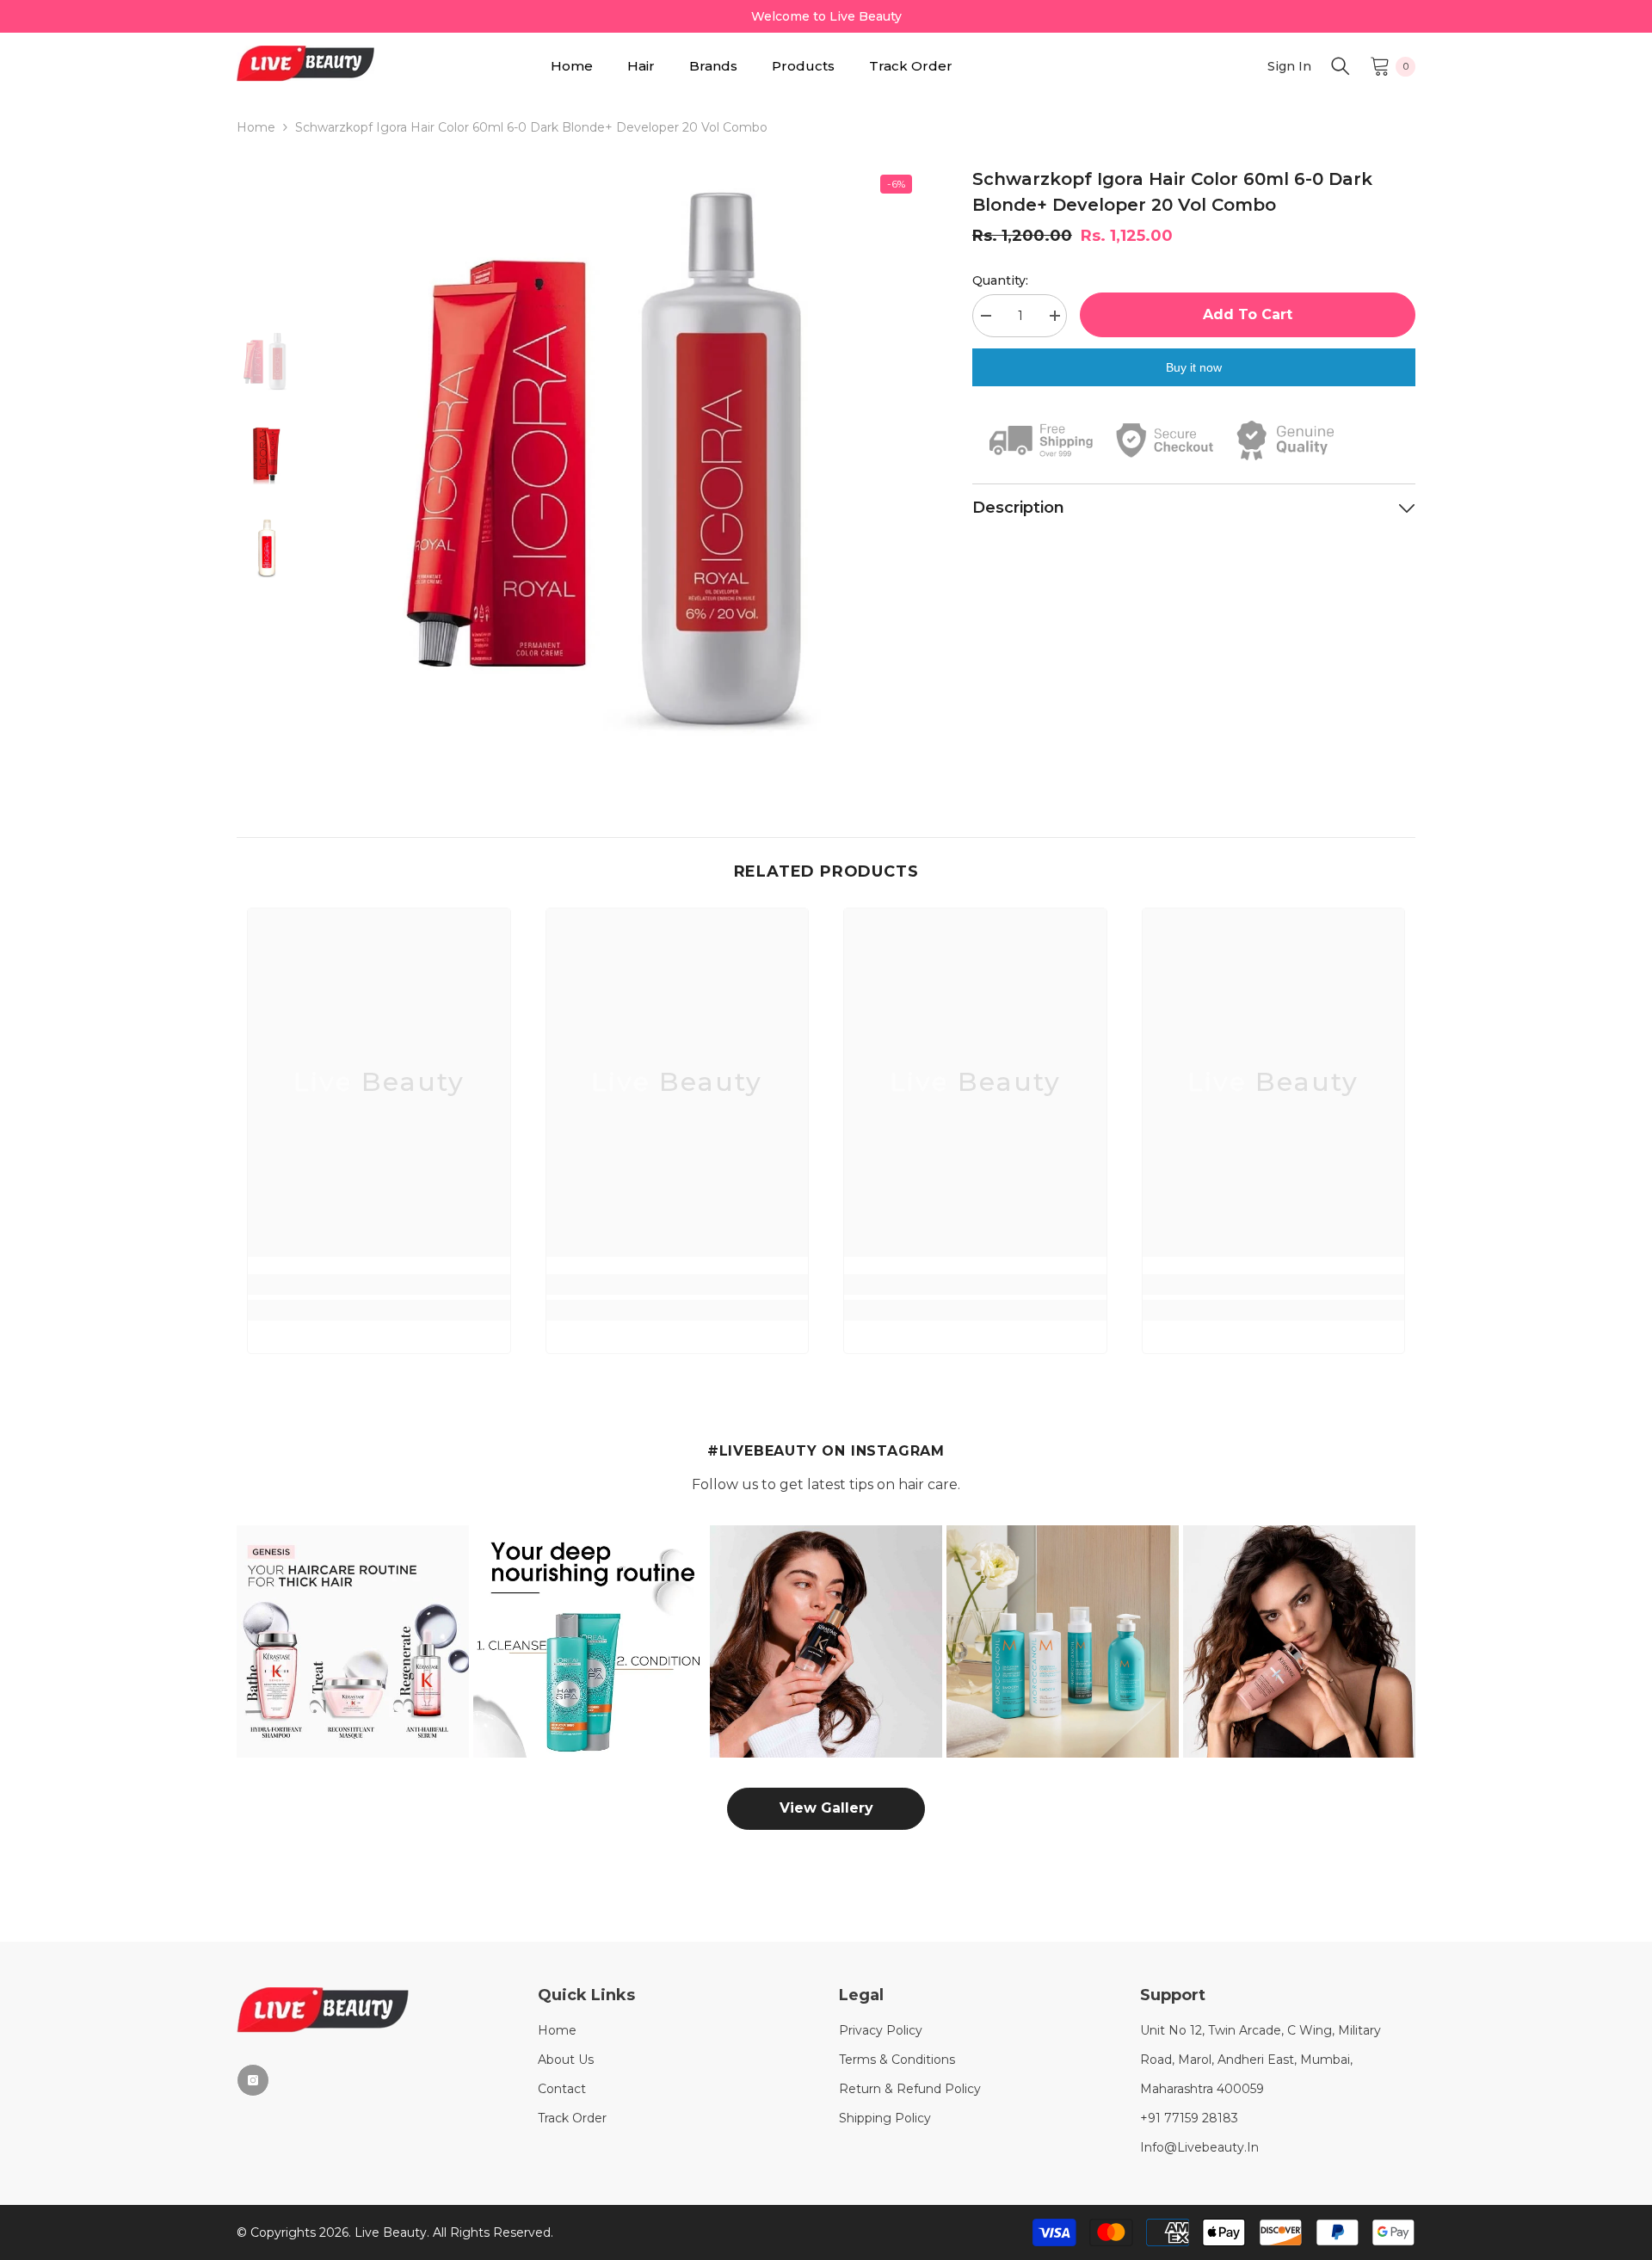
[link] (379, 1284)
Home (256, 127)
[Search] (1341, 66)
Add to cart (1248, 314)
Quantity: (1000, 280)
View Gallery (826, 1808)
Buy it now (1194, 367)
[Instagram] (253, 2080)
